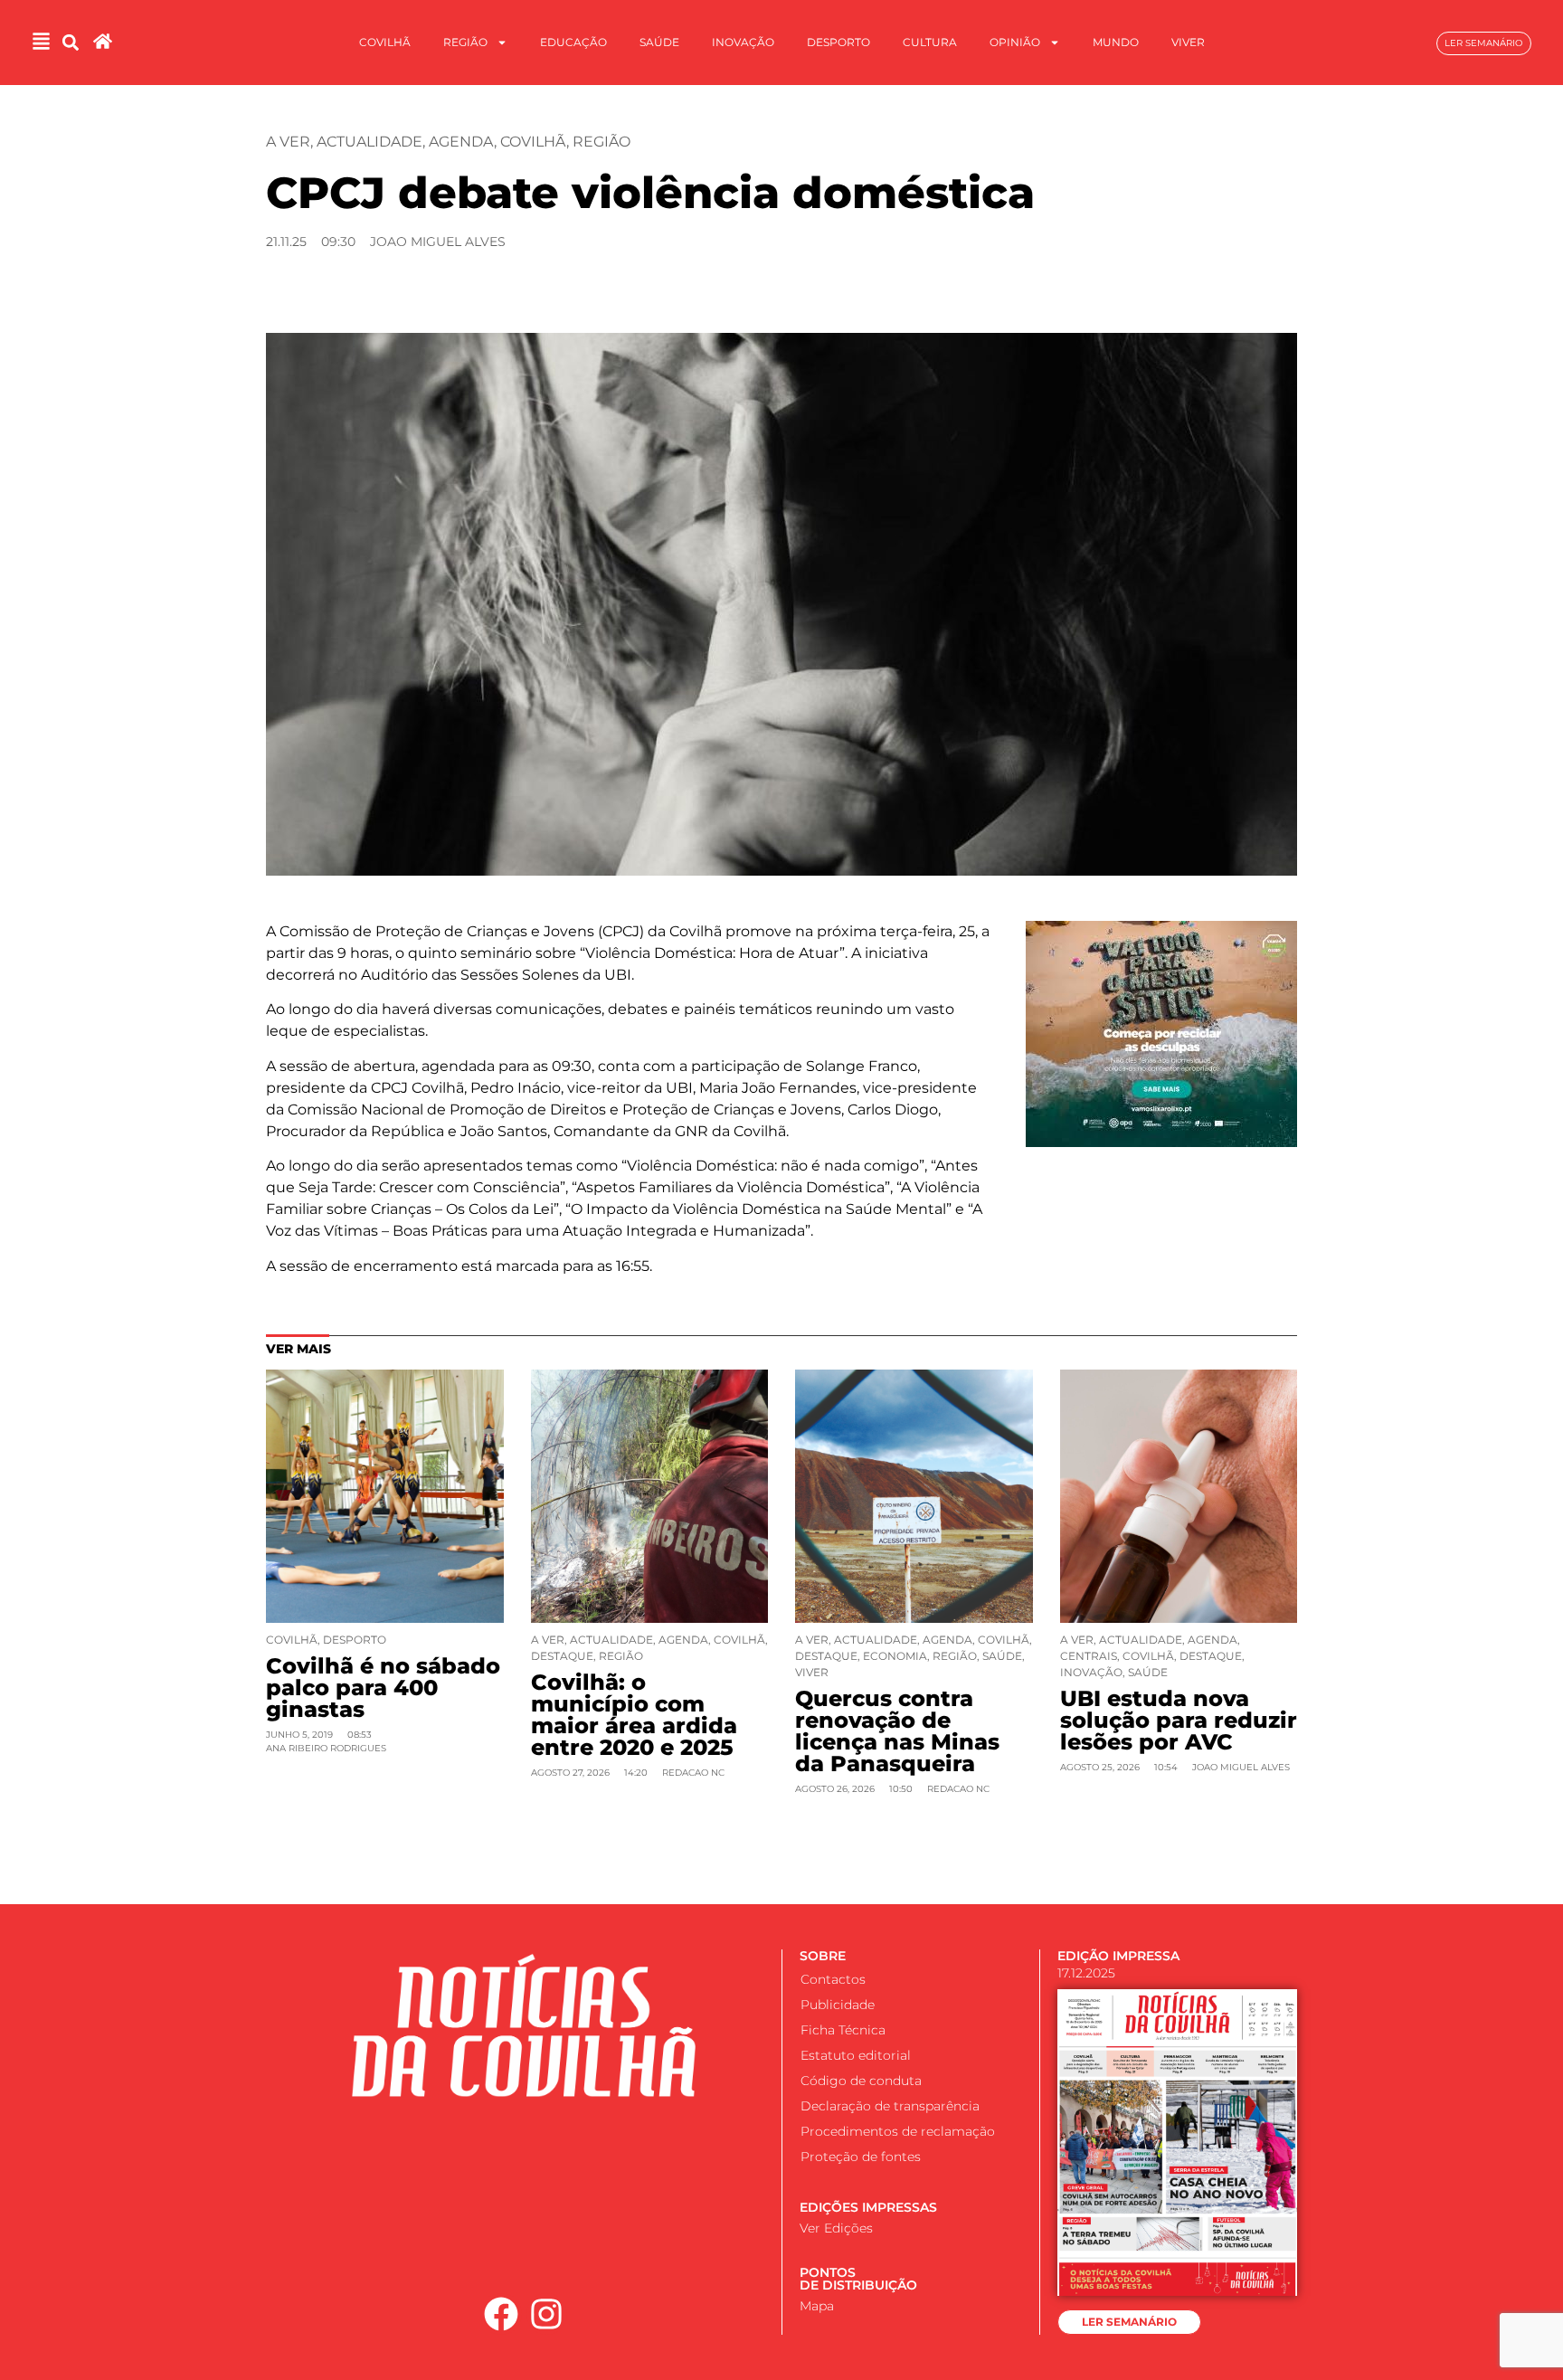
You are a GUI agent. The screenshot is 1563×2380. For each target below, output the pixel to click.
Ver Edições (836, 2228)
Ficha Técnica (843, 2030)
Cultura (930, 42)
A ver (288, 142)
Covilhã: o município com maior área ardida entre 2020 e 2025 (634, 1715)
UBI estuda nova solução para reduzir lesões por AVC (1179, 1720)
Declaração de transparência (890, 2106)
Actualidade (369, 142)
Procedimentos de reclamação (898, 2131)
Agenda (461, 142)
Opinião (1015, 42)
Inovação (743, 42)
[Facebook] (501, 2314)
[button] (71, 43)
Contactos (833, 1979)
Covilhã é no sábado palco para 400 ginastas (383, 1688)
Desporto (838, 42)
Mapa (817, 2306)
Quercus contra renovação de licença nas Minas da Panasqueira (897, 1731)
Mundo (1116, 42)
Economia (895, 1656)
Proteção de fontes (861, 2157)
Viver (1188, 42)
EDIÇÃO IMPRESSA (1118, 1956)
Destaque (562, 1656)
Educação (573, 42)
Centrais (1089, 1656)
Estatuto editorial (856, 2055)
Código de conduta (861, 2081)
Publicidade (838, 2005)
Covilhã (385, 42)
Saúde (659, 42)
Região (465, 42)
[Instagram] (547, 2314)
